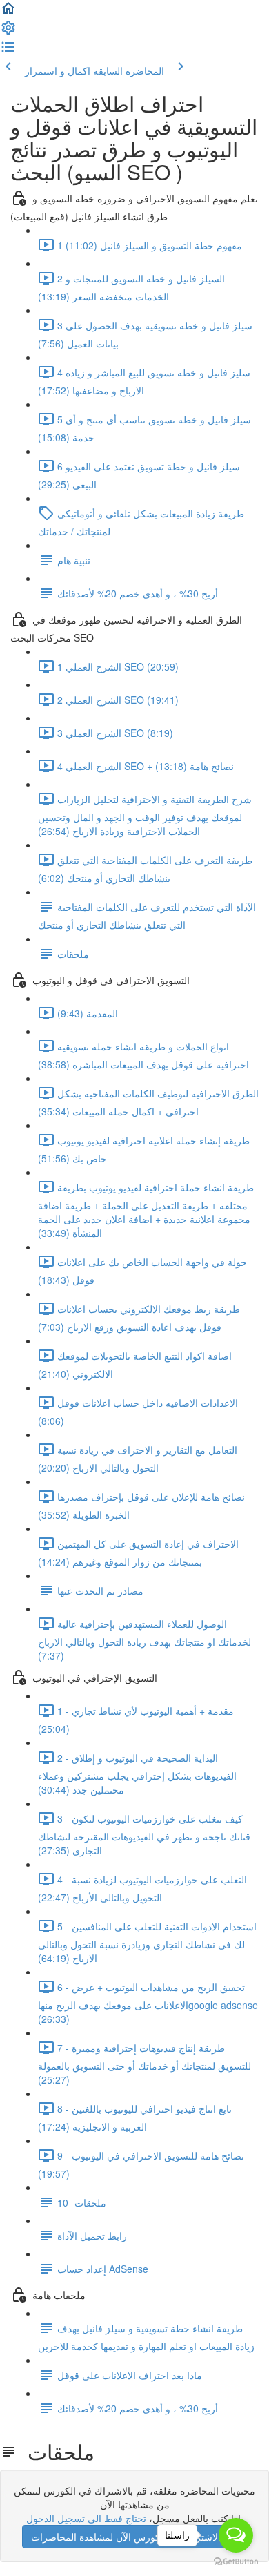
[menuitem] (8, 32)
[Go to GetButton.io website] (236, 2562)
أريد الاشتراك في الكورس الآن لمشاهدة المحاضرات (135, 2537)
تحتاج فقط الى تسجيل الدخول (86, 2518)
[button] (8, 12)
